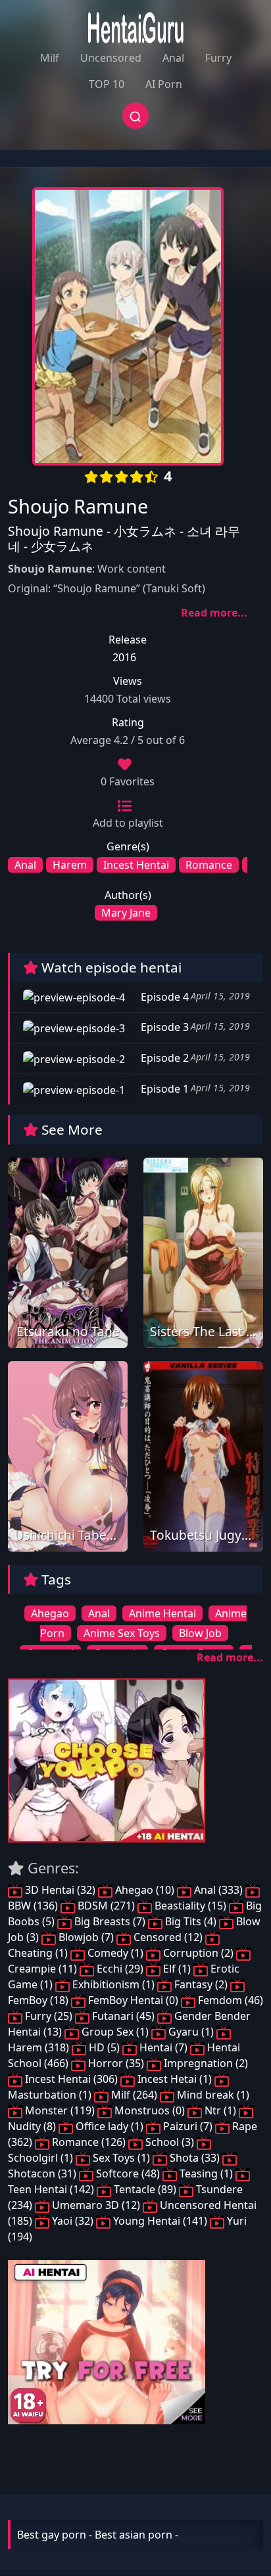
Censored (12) (168, 1937)
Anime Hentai (162, 1613)
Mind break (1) (212, 2095)
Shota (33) (195, 2158)
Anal (173, 58)
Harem (70, 865)
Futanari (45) (123, 2016)
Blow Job (200, 1633)
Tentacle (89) (145, 2189)
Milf (50, 58)
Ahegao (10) (145, 1890)
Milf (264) (134, 2095)
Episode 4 (163, 997)
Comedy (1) (115, 1953)
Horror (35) (116, 2063)
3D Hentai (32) (60, 1890)
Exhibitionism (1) (113, 1984)
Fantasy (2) (201, 1984)
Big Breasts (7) (110, 1921)
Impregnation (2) (205, 2063)
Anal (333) (218, 1890)
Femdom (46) (229, 2000)
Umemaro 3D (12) (96, 2205)
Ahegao (50, 1613)
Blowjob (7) (86, 1937)
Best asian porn (134, 2535)
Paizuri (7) (188, 2126)
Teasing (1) (206, 2173)
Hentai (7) (163, 2047)
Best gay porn (52, 2535)
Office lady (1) (110, 2126)
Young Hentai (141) (160, 2221)
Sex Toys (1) (121, 2158)
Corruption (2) (198, 1953)
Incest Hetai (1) (175, 2079)
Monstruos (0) (150, 2110)
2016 (124, 657)
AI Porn (164, 84)
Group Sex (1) (115, 2032)
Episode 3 (163, 1027)
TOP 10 (107, 84)
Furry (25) (49, 2016)
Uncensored (111, 58)
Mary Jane (126, 913)
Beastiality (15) (190, 1906)
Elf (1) (177, 1969)
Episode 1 (163, 1089)
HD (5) (104, 2047)
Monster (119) (60, 2110)
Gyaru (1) (191, 2032)
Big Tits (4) (191, 1921)
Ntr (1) (220, 2110)
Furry (218, 58)
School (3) (170, 2142)
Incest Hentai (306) (71, 2079)
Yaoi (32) (73, 2221)
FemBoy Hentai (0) (133, 2000)
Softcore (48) (128, 2173)
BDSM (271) (106, 1906)
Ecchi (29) (120, 1969)
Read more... (214, 613)
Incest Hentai (136, 865)
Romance (209, 865)
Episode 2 (163, 1058)
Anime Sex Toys (122, 1633)
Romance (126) (89, 2142)
